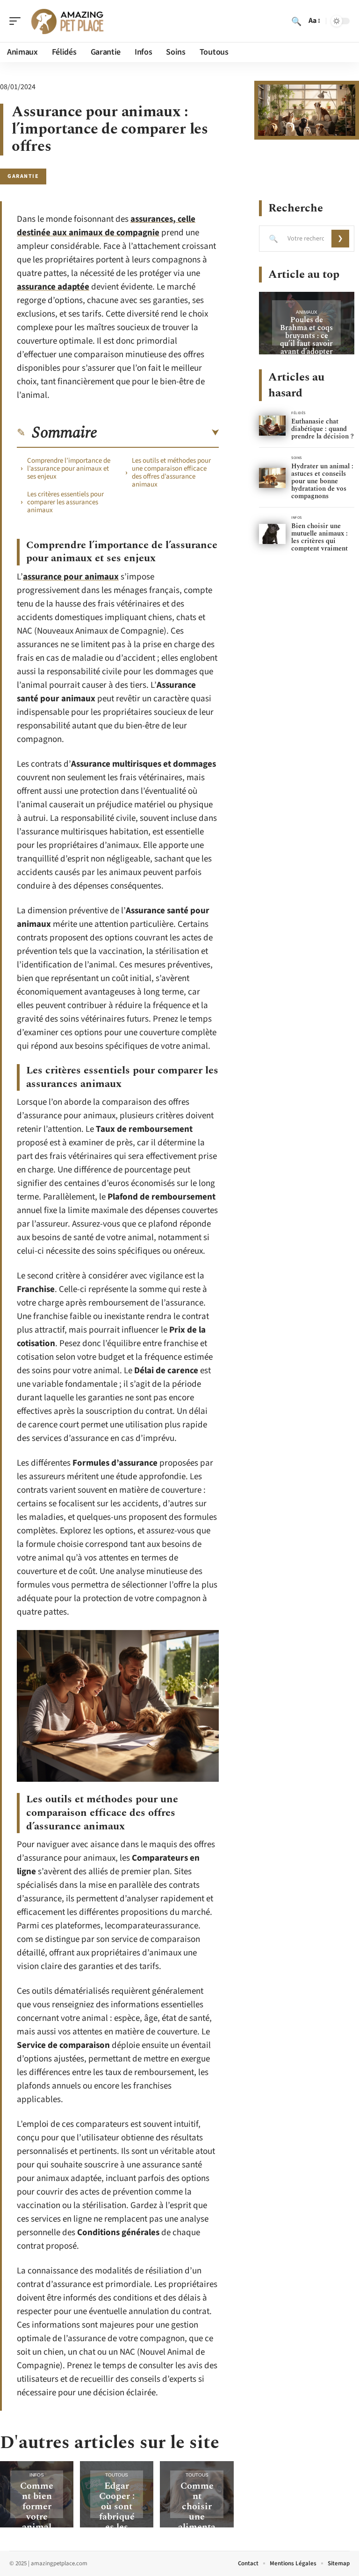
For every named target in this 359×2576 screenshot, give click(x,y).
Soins (297, 458)
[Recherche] (296, 21)
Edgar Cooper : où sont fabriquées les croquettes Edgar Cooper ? (117, 2522)
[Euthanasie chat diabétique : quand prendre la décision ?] (272, 426)
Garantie (23, 176)
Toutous (117, 2475)
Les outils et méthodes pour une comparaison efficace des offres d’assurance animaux (171, 473)
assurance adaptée (53, 287)
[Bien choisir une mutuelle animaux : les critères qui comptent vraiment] (272, 534)
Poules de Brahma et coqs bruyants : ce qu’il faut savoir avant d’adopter (306, 336)
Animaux (307, 312)
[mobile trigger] (17, 21)
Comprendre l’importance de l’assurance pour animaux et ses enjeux (69, 469)
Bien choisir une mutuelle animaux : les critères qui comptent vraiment (320, 537)
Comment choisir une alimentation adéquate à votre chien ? (197, 2527)
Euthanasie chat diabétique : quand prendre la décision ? (323, 429)
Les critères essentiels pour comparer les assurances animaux (65, 502)
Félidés (298, 413)
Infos (37, 2475)
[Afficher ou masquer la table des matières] (158, 433)
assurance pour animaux (71, 577)
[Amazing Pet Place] (67, 21)
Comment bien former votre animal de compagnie (37, 2522)
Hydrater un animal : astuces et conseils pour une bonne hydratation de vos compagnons (322, 481)
